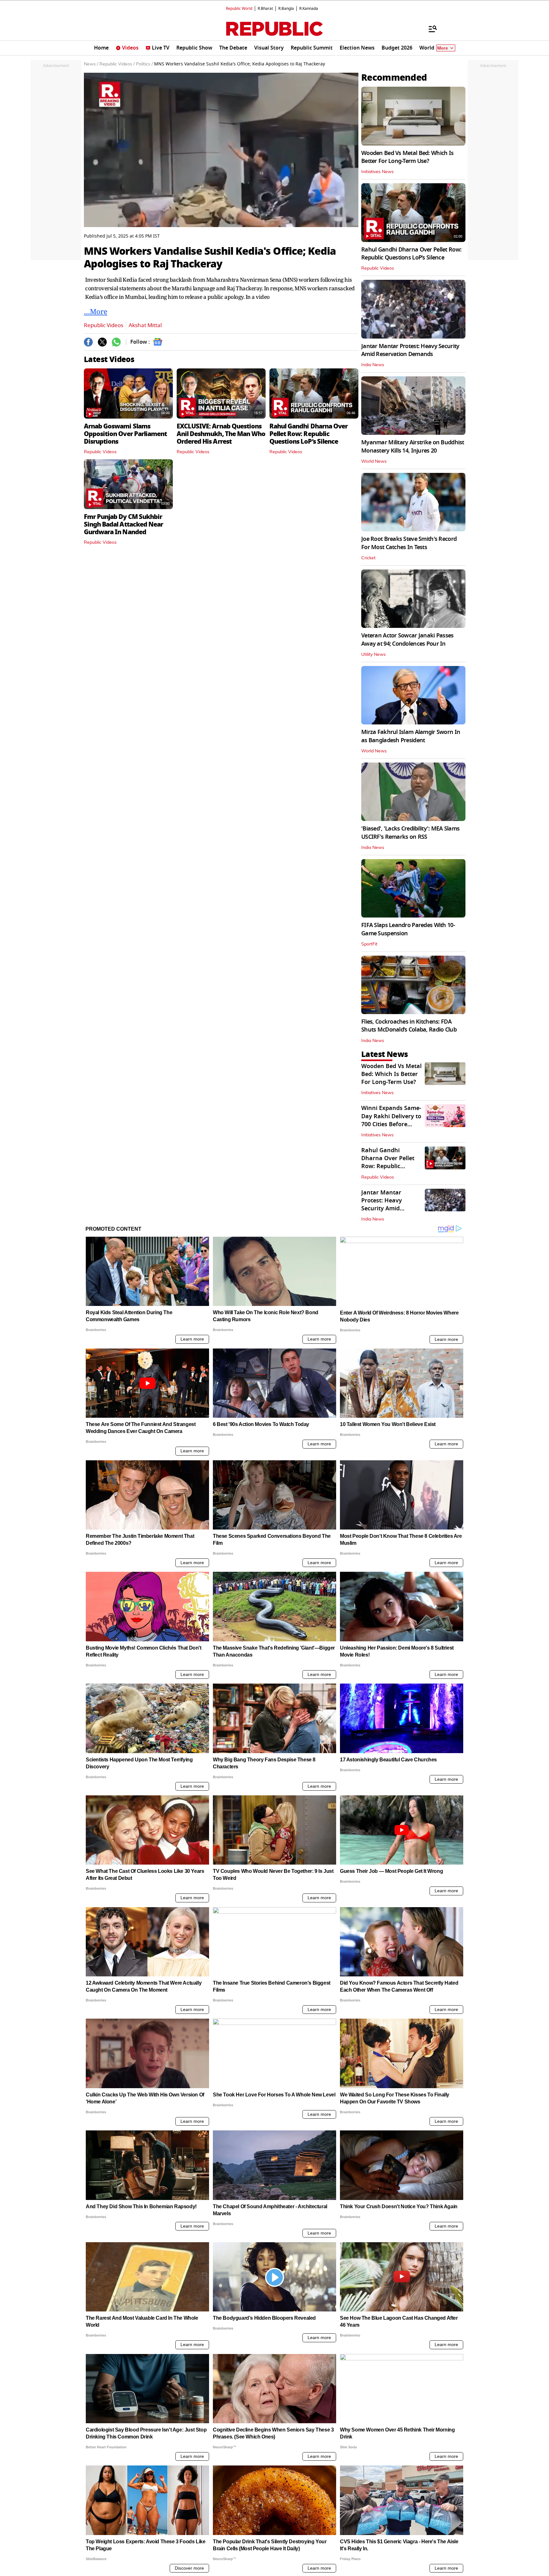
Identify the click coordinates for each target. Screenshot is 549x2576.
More (443, 48)
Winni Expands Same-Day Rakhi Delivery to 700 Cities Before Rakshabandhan (391, 1120)
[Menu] (430, 29)
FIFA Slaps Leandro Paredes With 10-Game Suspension (408, 929)
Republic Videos (104, 325)
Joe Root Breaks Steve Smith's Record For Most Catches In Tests (409, 543)
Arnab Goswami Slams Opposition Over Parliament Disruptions (125, 434)
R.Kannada (309, 9)
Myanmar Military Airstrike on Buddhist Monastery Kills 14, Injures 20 (413, 446)
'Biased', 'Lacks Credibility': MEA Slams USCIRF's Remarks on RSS (410, 833)
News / (91, 64)
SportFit (369, 944)
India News (373, 365)
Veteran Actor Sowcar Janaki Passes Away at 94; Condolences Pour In (407, 639)
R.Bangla (286, 9)
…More (96, 311)
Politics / (144, 64)
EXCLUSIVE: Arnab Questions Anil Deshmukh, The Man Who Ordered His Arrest (221, 434)
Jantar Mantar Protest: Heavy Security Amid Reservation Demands (410, 350)
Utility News (373, 655)
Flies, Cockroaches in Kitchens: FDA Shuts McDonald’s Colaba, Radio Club (409, 1026)
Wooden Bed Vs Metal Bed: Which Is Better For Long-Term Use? (407, 157)
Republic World (239, 9)
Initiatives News (377, 172)
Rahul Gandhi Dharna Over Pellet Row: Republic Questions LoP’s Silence (308, 434)
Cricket (368, 558)
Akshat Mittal (145, 325)
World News (374, 461)
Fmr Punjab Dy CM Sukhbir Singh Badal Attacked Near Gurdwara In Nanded (123, 524)
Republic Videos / (117, 64)
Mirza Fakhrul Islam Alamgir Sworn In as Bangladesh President (411, 736)
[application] (221, 150)
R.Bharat (265, 9)
